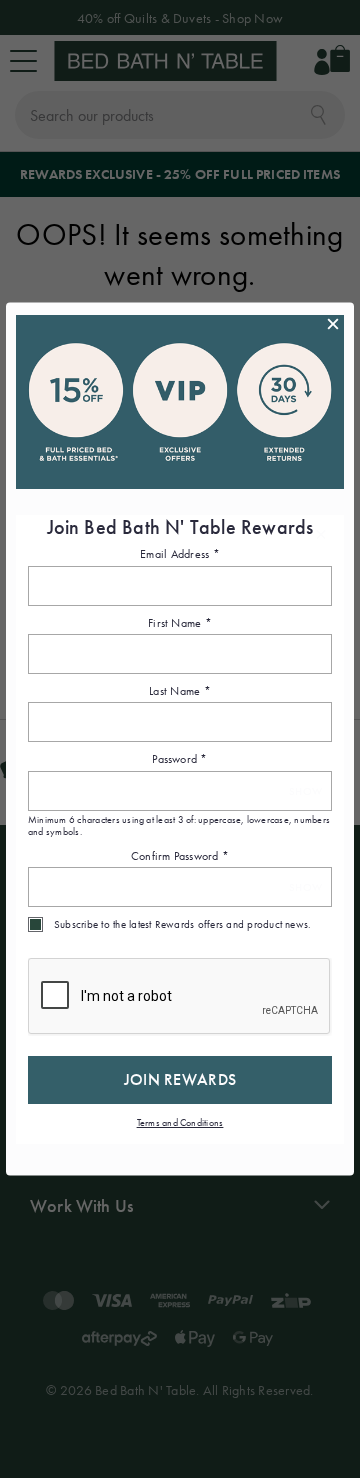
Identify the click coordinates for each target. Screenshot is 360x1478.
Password (179, 759)
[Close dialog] (333, 324)
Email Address (180, 554)
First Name (180, 622)
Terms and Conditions (180, 1122)
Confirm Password (180, 855)
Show (305, 790)
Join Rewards (180, 1079)
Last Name (180, 690)
